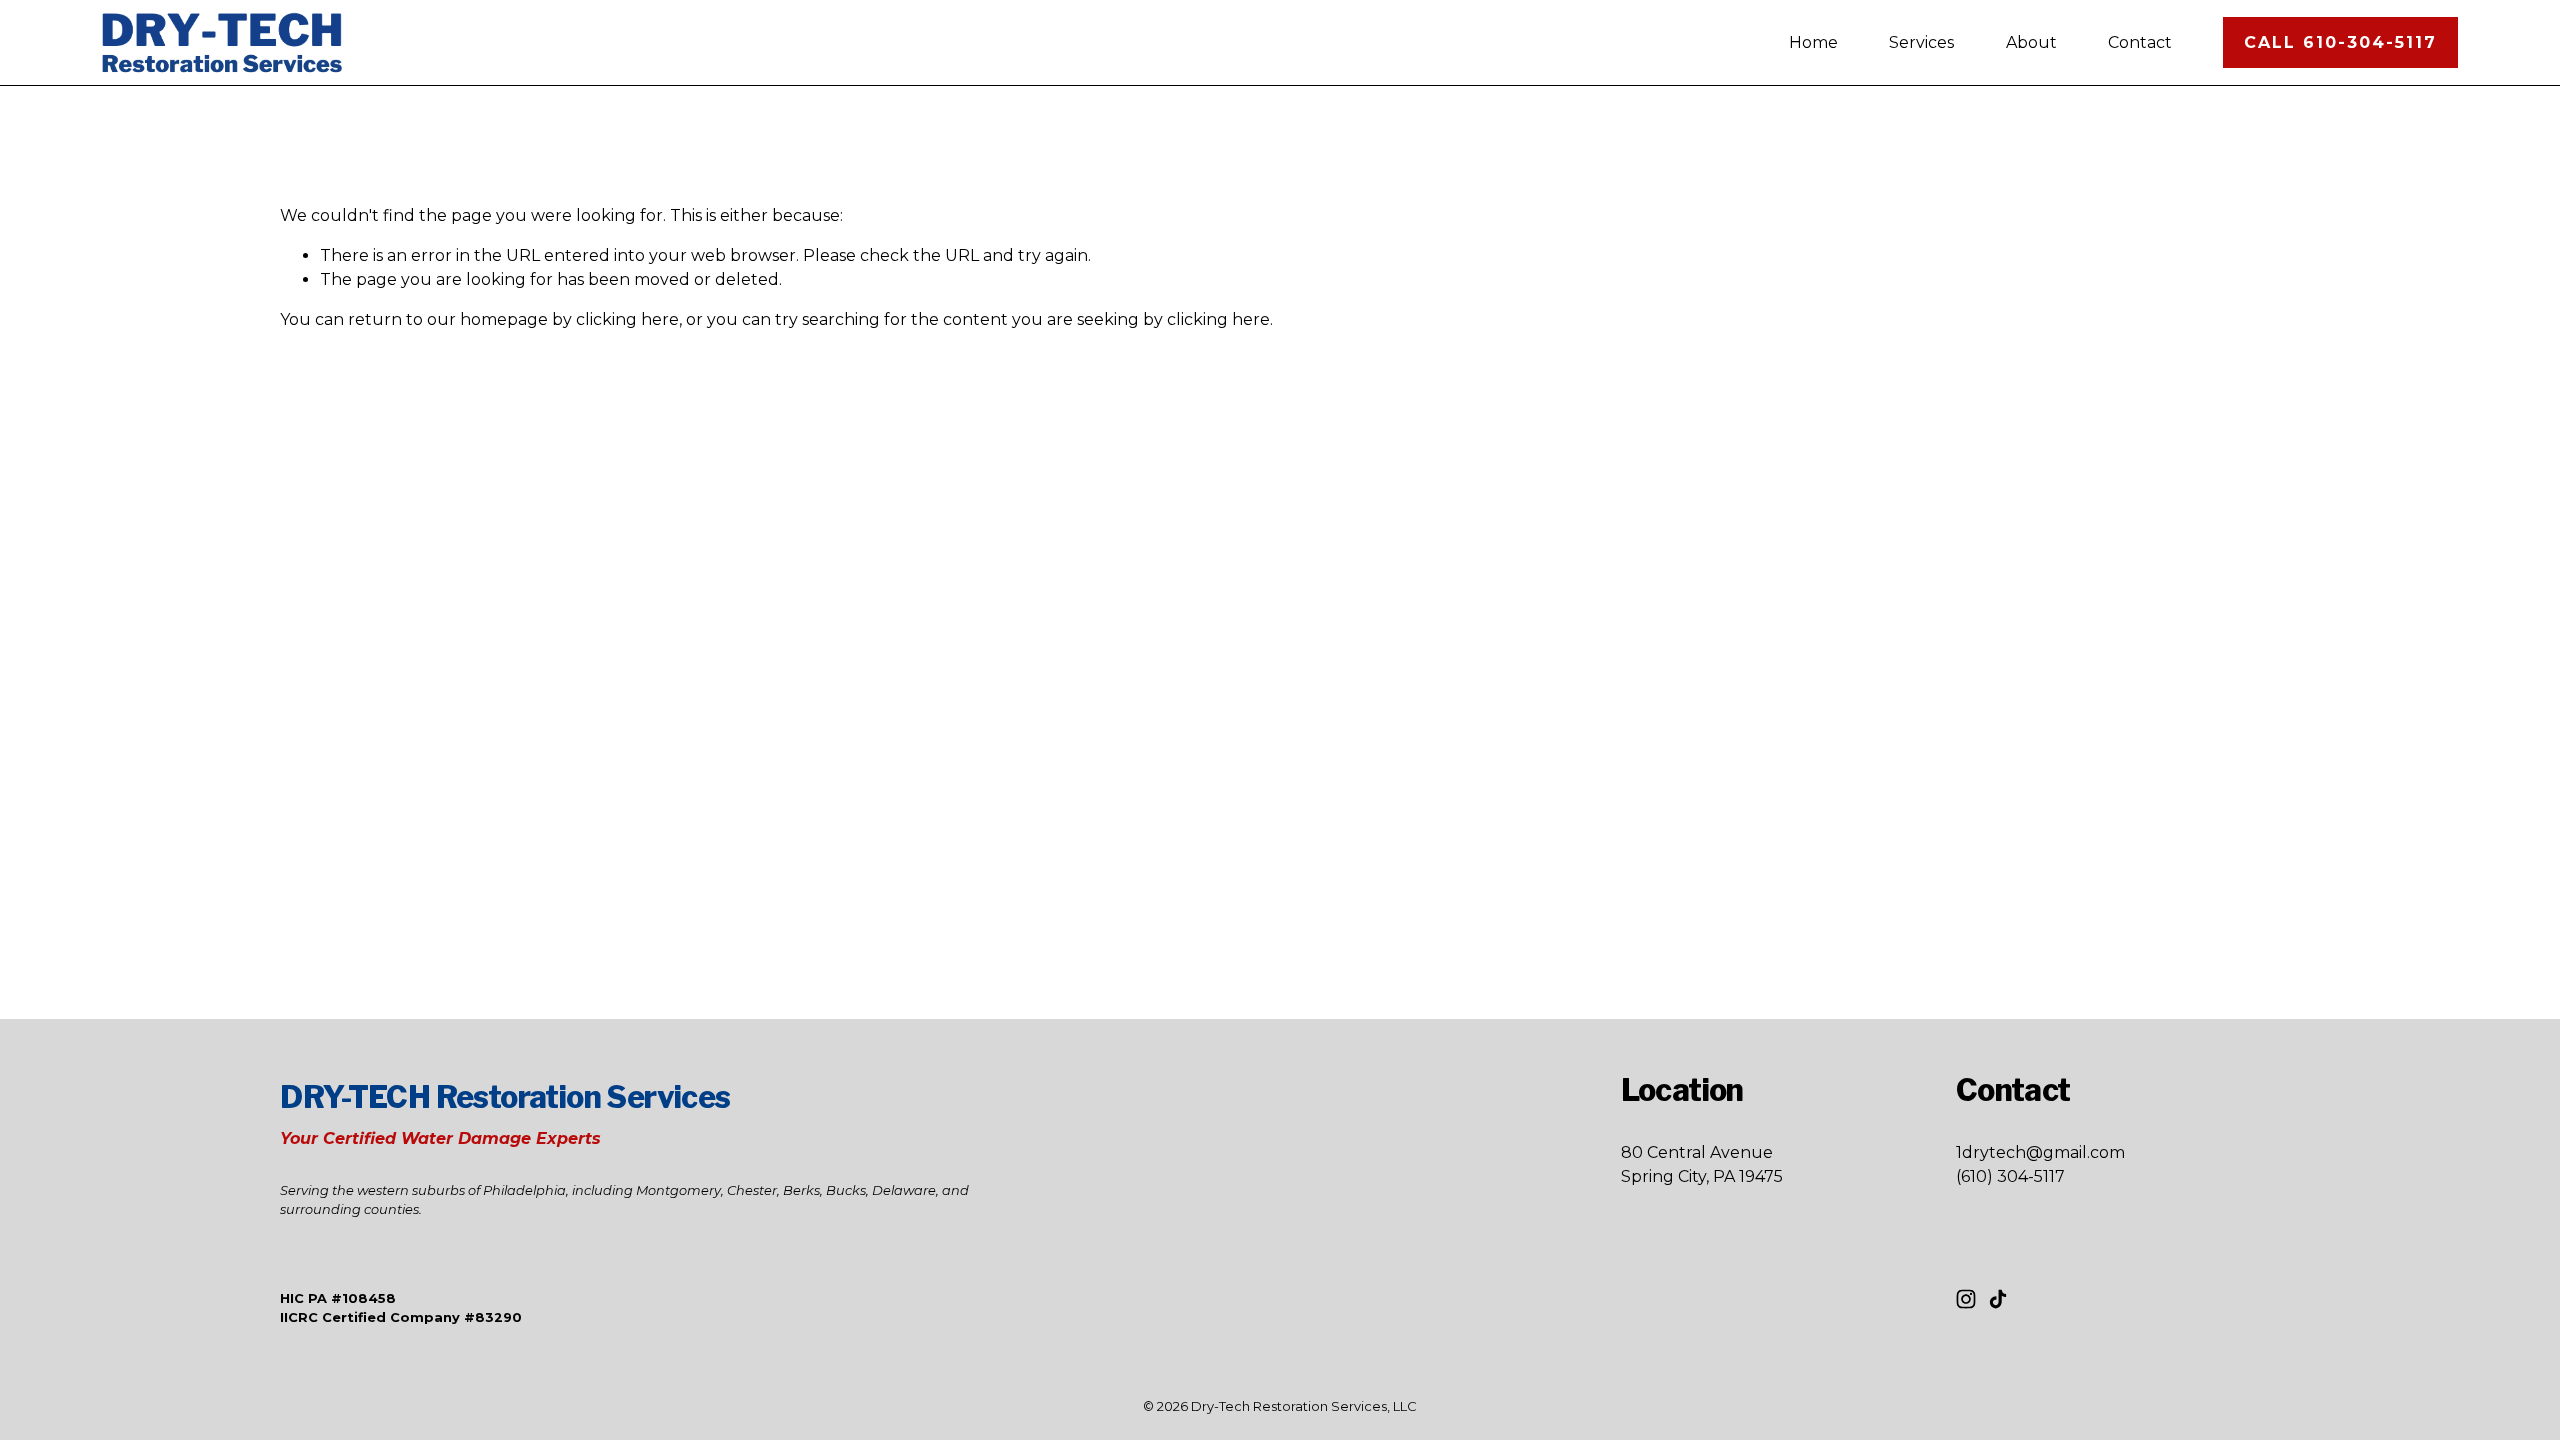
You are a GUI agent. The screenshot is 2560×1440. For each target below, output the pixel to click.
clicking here (627, 319)
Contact (2140, 42)
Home (1813, 42)
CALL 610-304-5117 (2340, 42)
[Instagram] (1966, 1299)
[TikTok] (1998, 1299)
